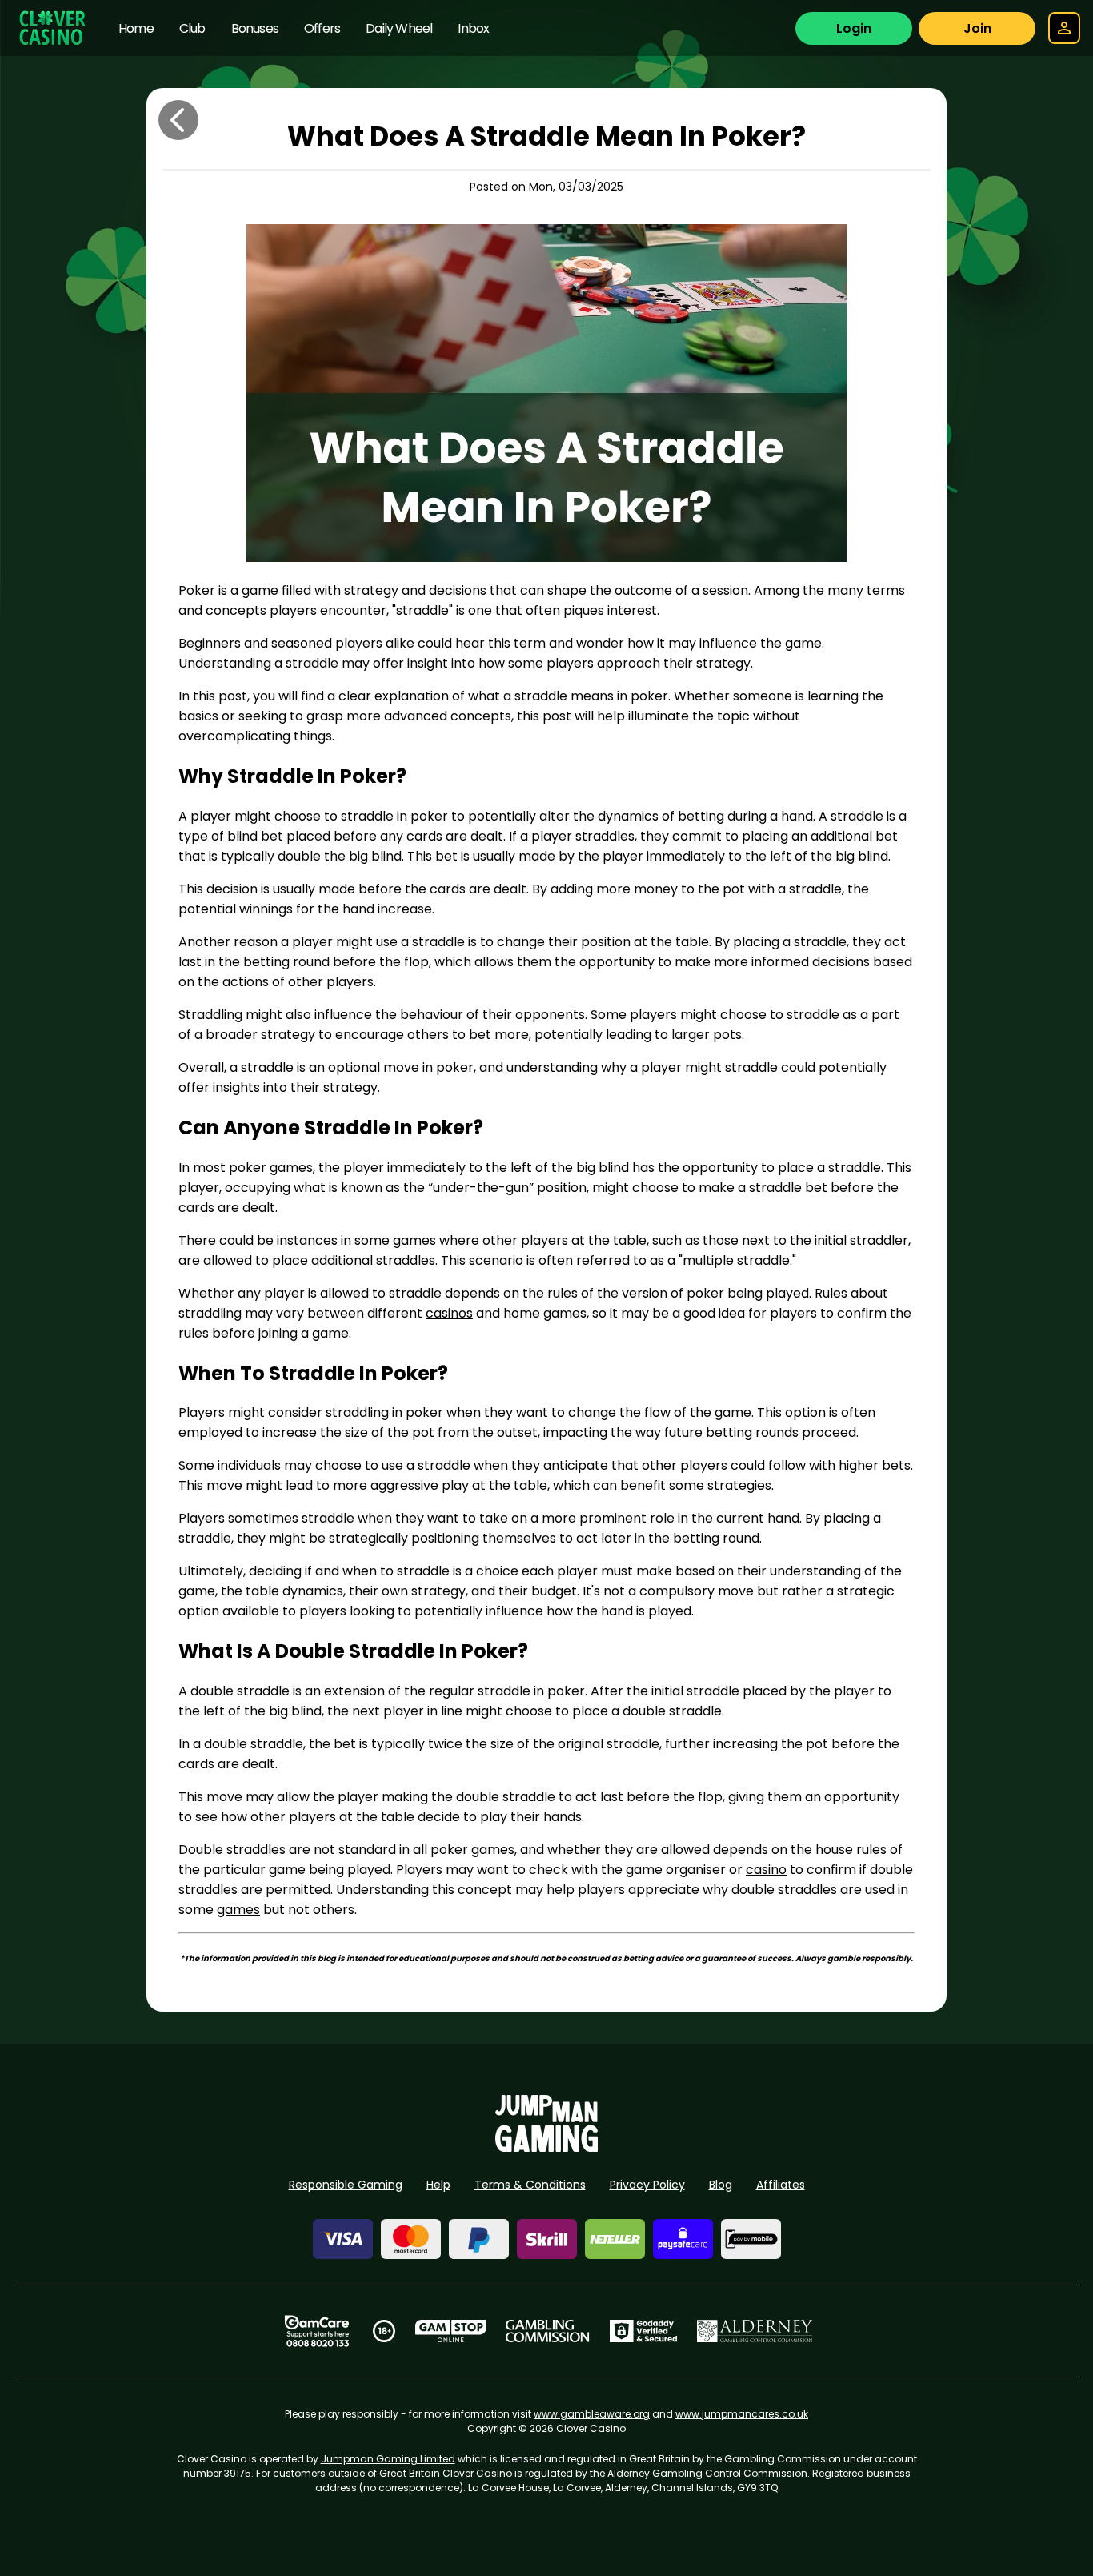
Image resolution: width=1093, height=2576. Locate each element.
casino (766, 1870)
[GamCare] (317, 2331)
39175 (238, 2473)
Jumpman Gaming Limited (388, 2459)
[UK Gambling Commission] (547, 2331)
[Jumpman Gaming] (546, 2147)
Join (977, 28)
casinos (449, 1313)
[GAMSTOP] (451, 2331)
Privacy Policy (647, 2185)
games (238, 1910)
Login (854, 28)
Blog (721, 2185)
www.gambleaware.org (592, 2414)
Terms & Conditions (530, 2185)
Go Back (178, 120)
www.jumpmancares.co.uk (742, 2414)
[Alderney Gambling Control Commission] (755, 2331)
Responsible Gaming (346, 2185)
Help (438, 2185)
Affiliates (781, 2185)
